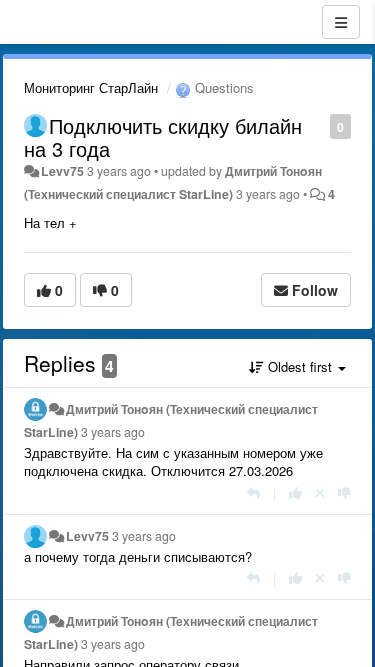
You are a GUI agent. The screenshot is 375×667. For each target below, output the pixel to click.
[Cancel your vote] (320, 492)
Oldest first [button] (300, 366)
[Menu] (341, 22)
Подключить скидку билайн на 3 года (163, 137)
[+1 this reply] (295, 492)
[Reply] (253, 492)
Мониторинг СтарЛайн (91, 87)
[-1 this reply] (344, 492)
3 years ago (113, 432)
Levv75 (62, 171)
